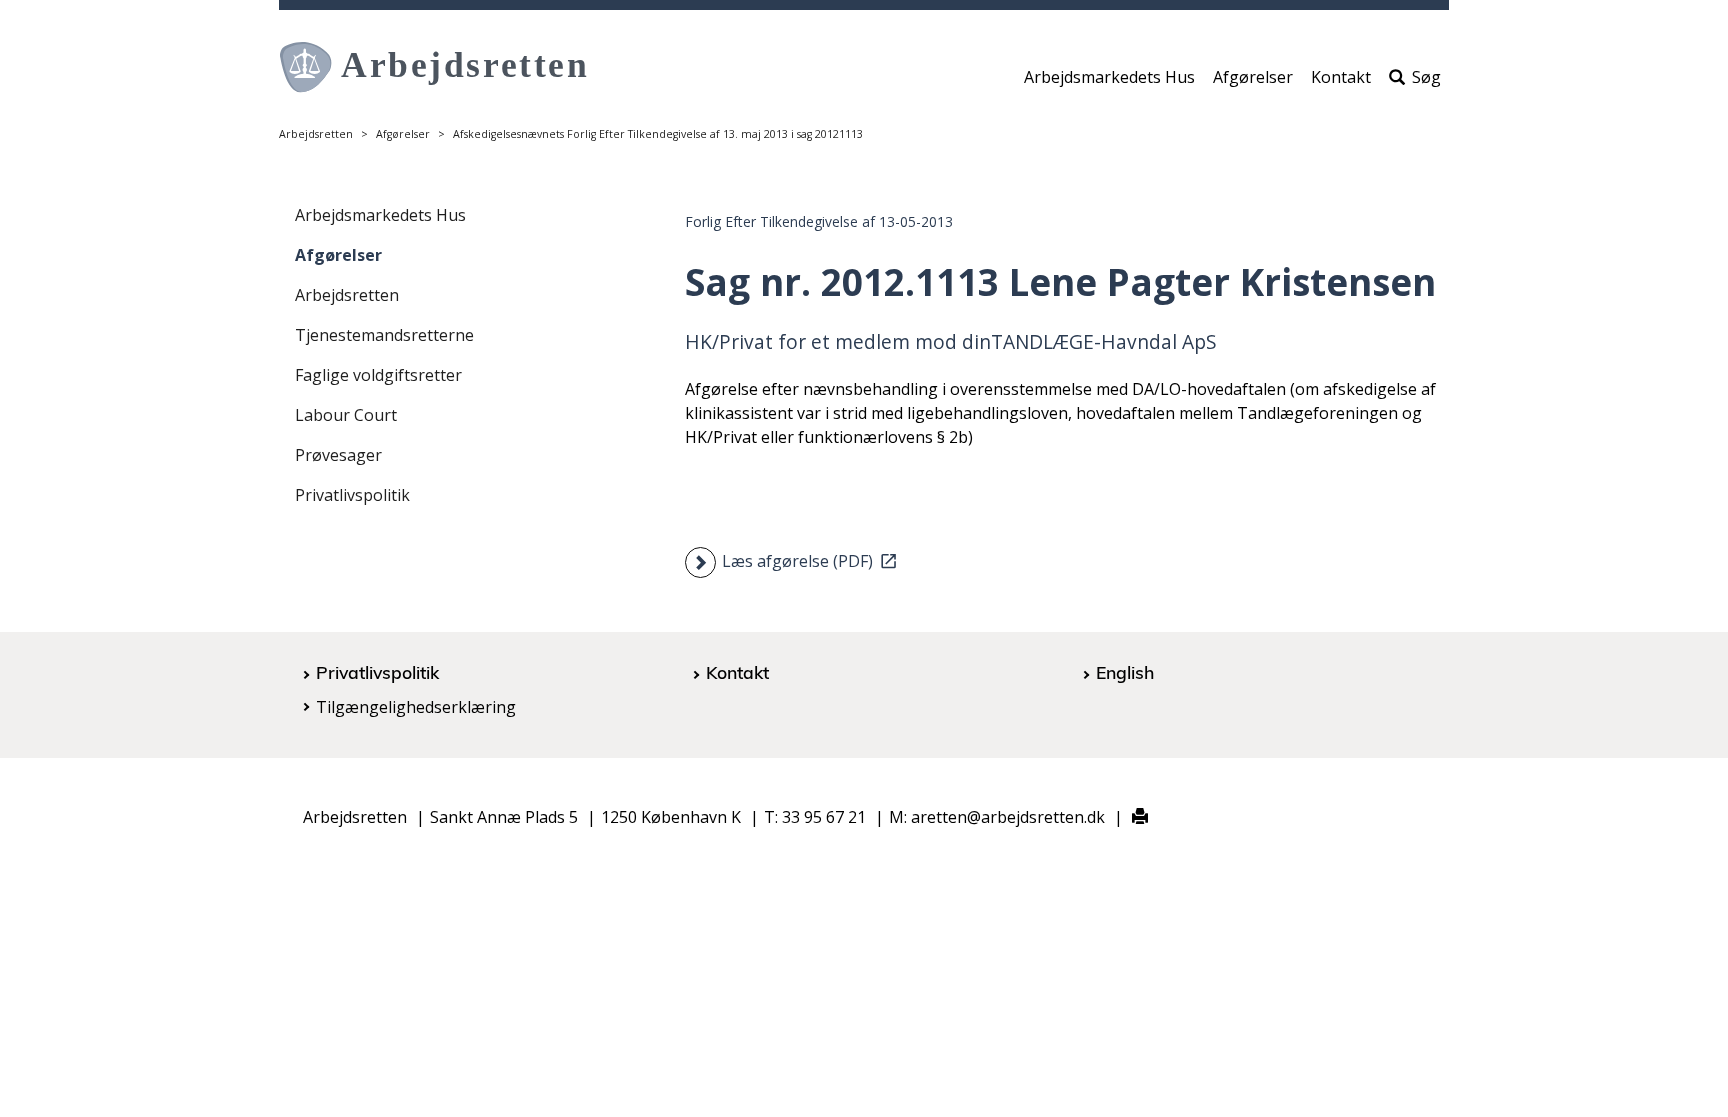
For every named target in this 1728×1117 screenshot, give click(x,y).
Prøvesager (338, 455)
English (1125, 672)
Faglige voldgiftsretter (378, 375)
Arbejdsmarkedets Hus (1109, 77)
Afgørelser (1253, 77)
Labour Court (346, 415)
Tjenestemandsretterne (384, 335)
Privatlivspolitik (352, 495)
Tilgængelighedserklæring (416, 707)
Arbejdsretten (316, 134)
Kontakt (1341, 77)
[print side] (1128, 817)
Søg (1426, 77)
